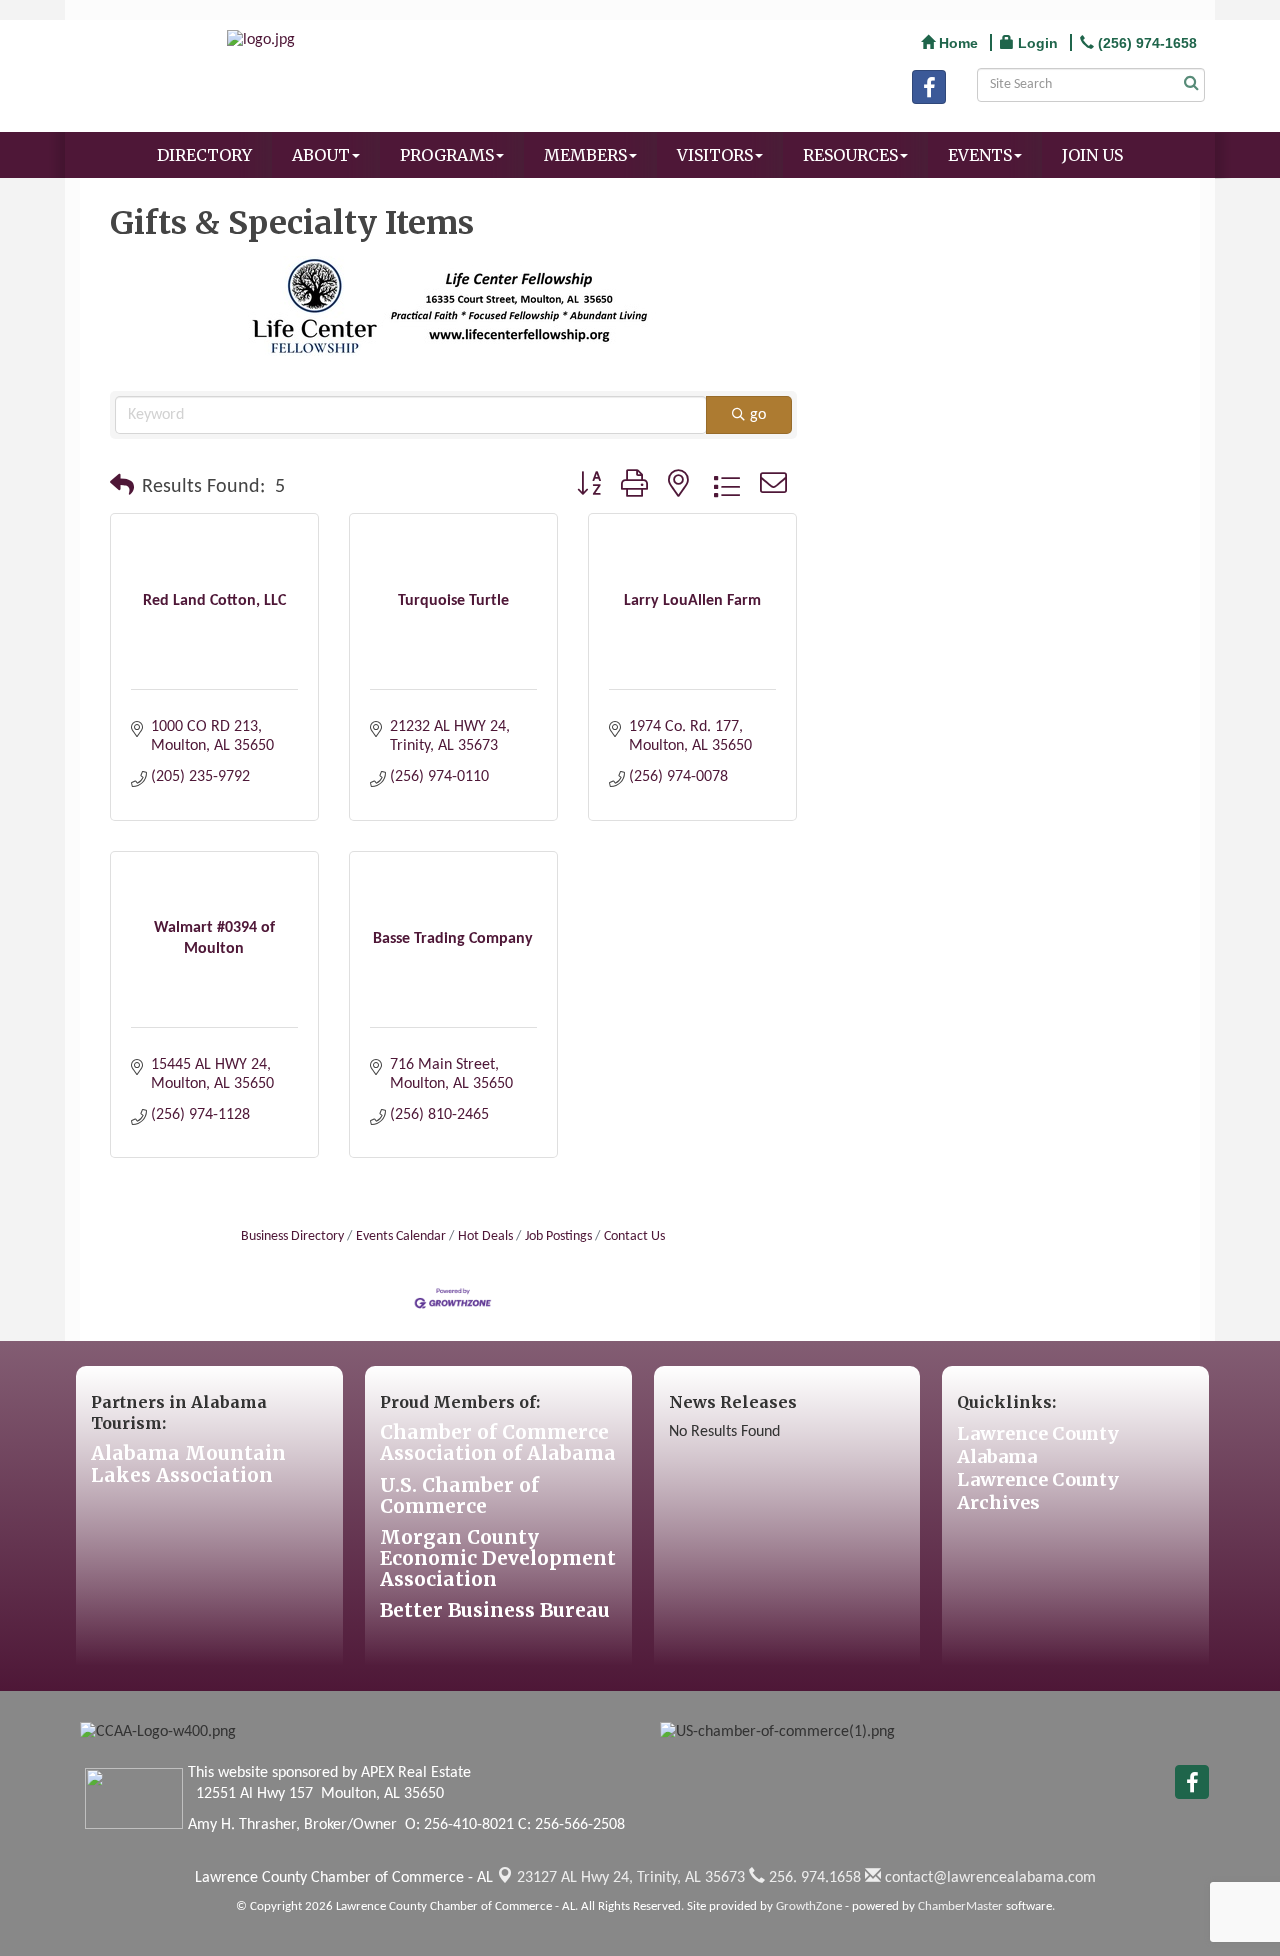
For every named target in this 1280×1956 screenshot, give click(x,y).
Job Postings (558, 1236)
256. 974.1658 (813, 1878)
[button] (122, 487)
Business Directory (292, 1236)
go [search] (758, 415)
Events (980, 155)
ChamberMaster (960, 1906)
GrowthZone (809, 1906)
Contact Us (634, 1236)
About (321, 155)
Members (585, 155)
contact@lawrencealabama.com (988, 1878)
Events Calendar (401, 1236)
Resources (850, 155)
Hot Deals (485, 1236)
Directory (204, 155)
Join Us (1092, 155)
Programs (447, 155)
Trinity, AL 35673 (631, 1878)
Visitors (715, 155)
